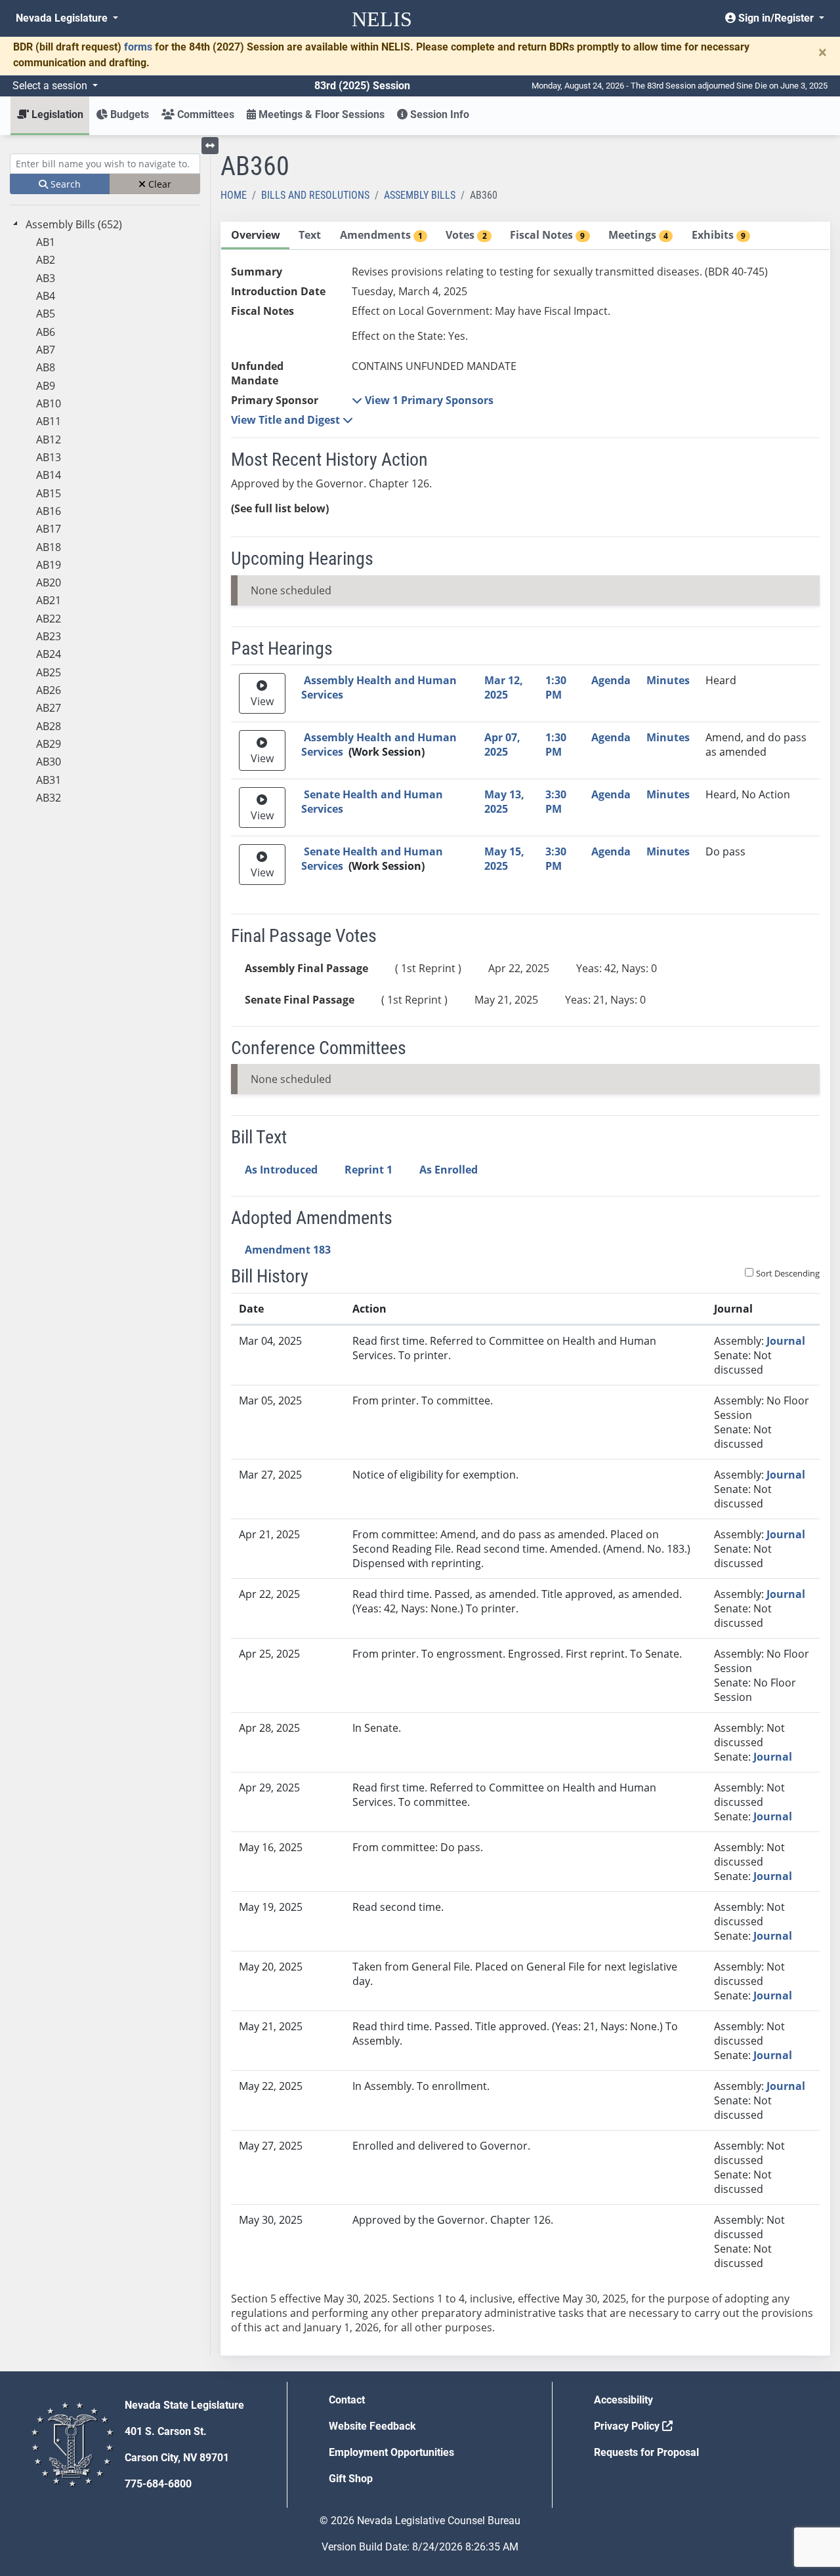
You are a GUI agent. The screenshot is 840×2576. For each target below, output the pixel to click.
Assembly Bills (420, 195)
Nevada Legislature (63, 18)
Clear (158, 184)
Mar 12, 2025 (504, 687)
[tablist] (525, 1289)
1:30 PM (556, 687)
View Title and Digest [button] (287, 420)
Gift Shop (351, 2479)
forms (138, 47)
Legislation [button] (56, 114)
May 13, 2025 (504, 802)
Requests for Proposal (646, 2452)
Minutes (668, 680)
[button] (423, 400)
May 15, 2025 (504, 859)
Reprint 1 (368, 1170)
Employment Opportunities (391, 2452)
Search (64, 184)
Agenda (611, 680)
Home (234, 195)
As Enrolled (449, 1170)
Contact (347, 2400)
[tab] (255, 236)
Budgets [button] (128, 114)
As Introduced (281, 1170)
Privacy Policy (628, 2426)
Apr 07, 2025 (502, 745)
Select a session (51, 86)
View (262, 701)
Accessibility (623, 2400)
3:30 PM (556, 802)
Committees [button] (204, 114)
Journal (786, 1341)
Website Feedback (372, 2426)
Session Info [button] (438, 114)
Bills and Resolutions (315, 195)
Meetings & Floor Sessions (320, 114)
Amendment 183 (288, 1250)
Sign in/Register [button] (776, 18)
